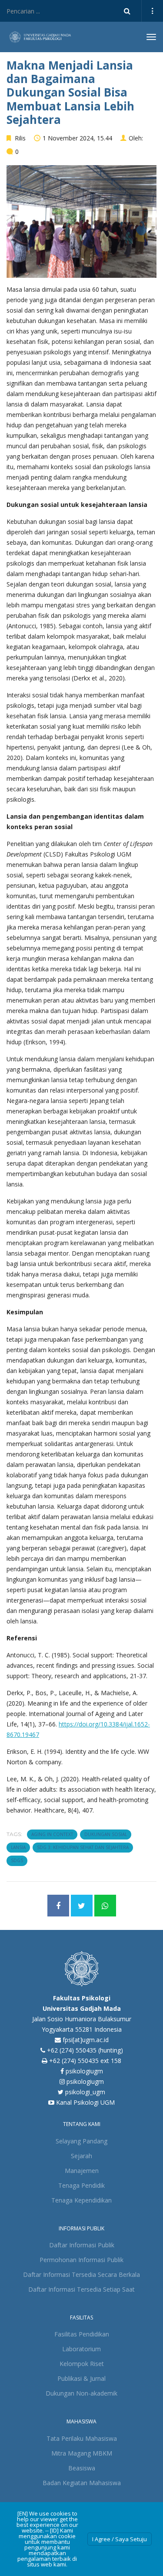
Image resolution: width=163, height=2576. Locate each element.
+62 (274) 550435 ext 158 (85, 2061)
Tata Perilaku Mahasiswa (82, 2438)
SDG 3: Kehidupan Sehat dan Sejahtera (83, 1847)
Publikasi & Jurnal (81, 2378)
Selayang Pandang (81, 2141)
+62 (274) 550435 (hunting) (85, 2050)
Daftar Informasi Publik (82, 2245)
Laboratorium (81, 2349)
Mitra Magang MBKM (82, 2453)
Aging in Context (52, 1834)
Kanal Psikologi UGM (85, 2102)
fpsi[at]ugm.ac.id (86, 2040)
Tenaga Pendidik (81, 2185)
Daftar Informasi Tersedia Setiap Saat (81, 2289)
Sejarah (81, 2156)
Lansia (18, 1847)
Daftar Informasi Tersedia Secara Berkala (81, 2274)
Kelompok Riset (82, 2364)
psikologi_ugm (84, 2092)
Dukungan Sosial (106, 1834)
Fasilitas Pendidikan (82, 2334)
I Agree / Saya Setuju (120, 2539)
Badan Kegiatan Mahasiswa (82, 2483)
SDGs (17, 1860)
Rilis (20, 138)
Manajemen (82, 2171)
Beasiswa (82, 2468)
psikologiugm (83, 2071)
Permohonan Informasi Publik (81, 2260)
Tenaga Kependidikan (81, 2200)
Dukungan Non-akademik (81, 2393)
